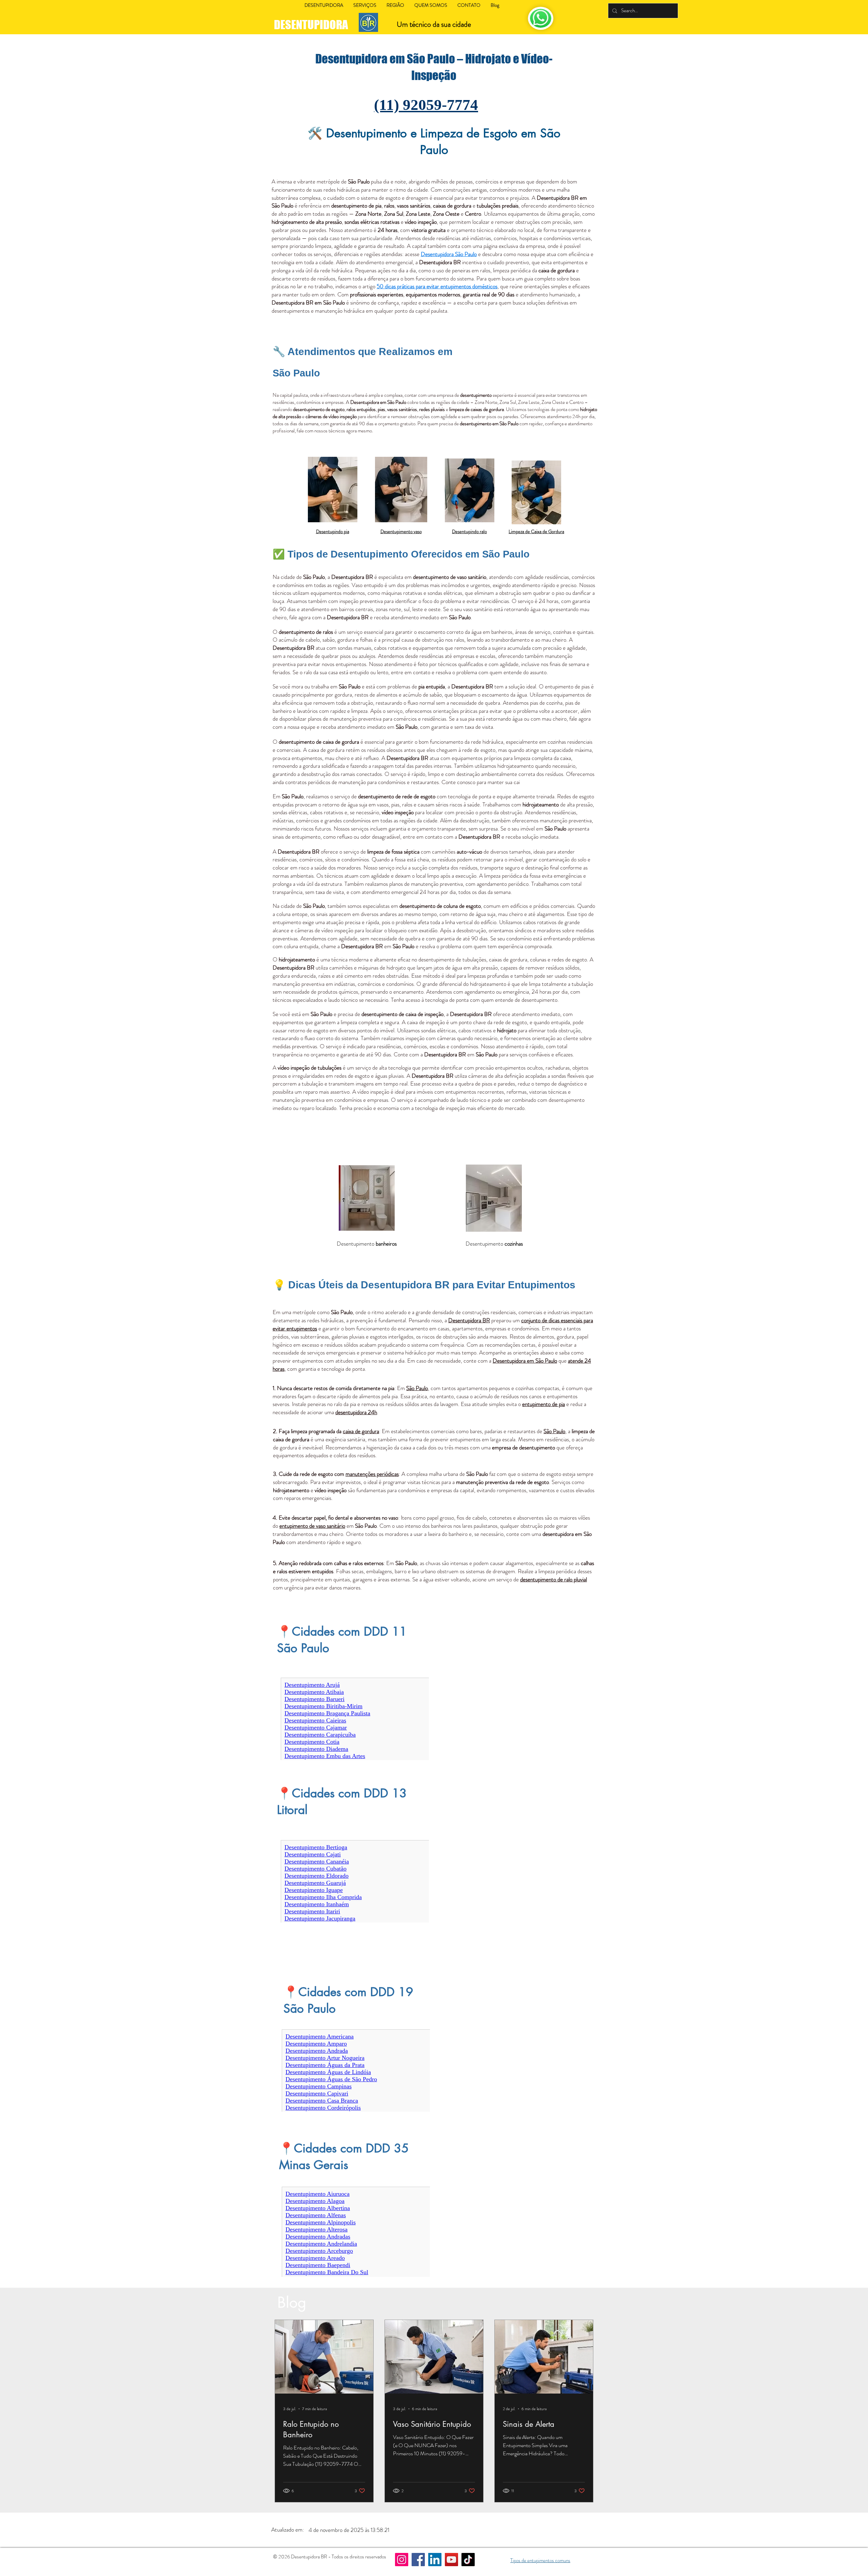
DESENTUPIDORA (312, 25)
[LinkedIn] (435, 2560)
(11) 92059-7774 (426, 105)
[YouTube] (451, 2560)
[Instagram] (402, 2560)
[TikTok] (468, 2560)
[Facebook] (418, 2560)
